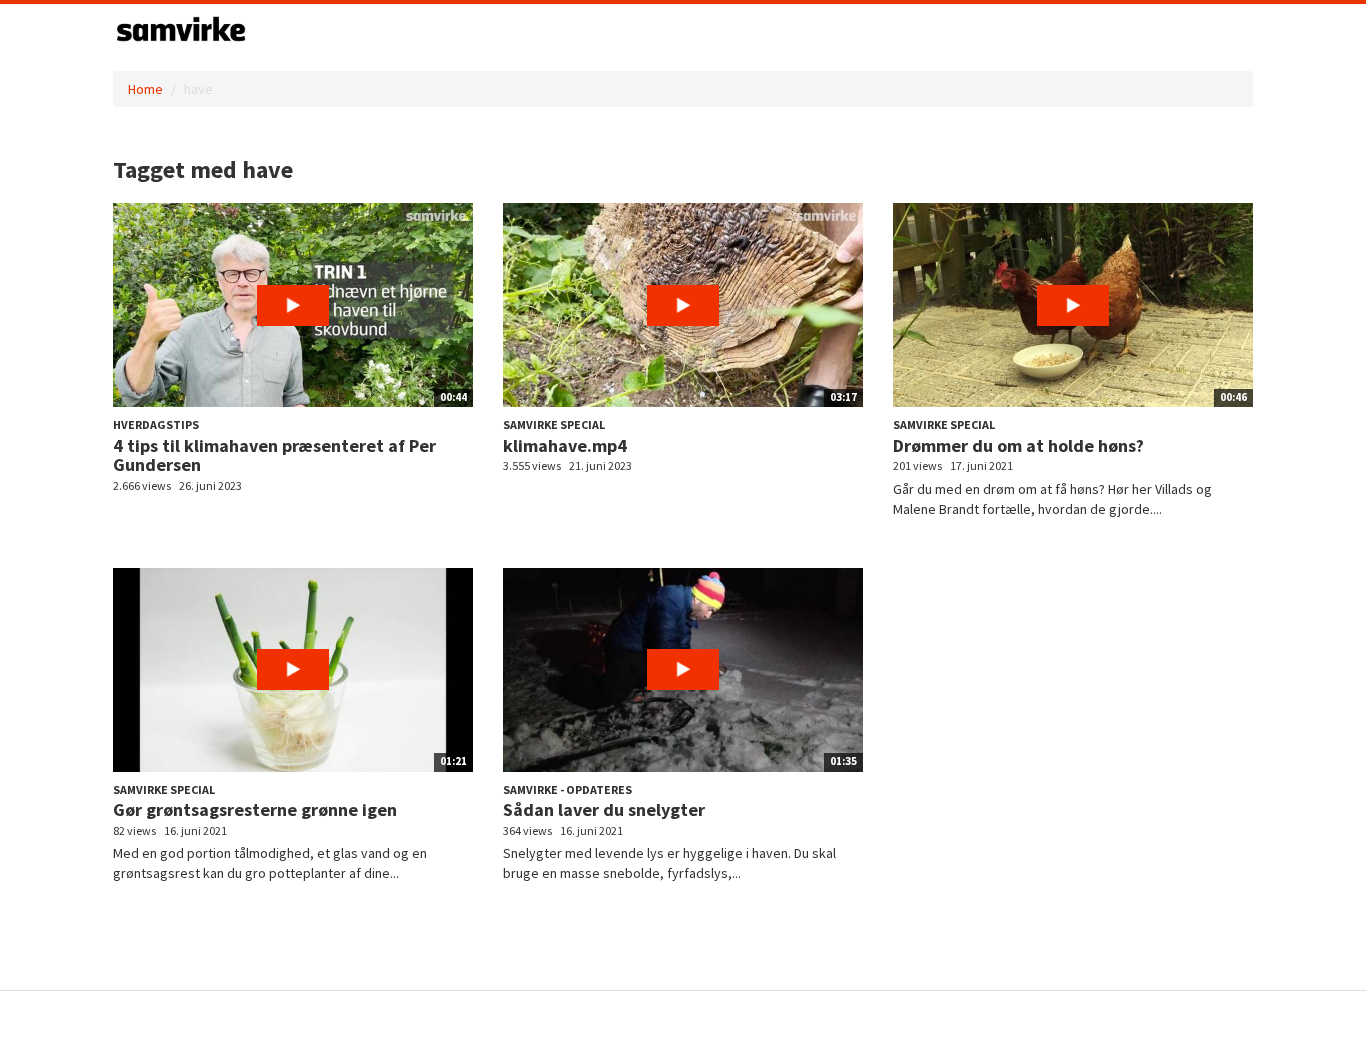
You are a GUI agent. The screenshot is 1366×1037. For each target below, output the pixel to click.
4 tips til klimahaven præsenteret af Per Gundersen (274, 455)
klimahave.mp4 (565, 445)
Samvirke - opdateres (567, 789)
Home (145, 89)
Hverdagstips (156, 424)
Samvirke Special (554, 424)
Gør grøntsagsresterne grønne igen (255, 809)
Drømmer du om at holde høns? (1018, 445)
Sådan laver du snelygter (604, 809)
